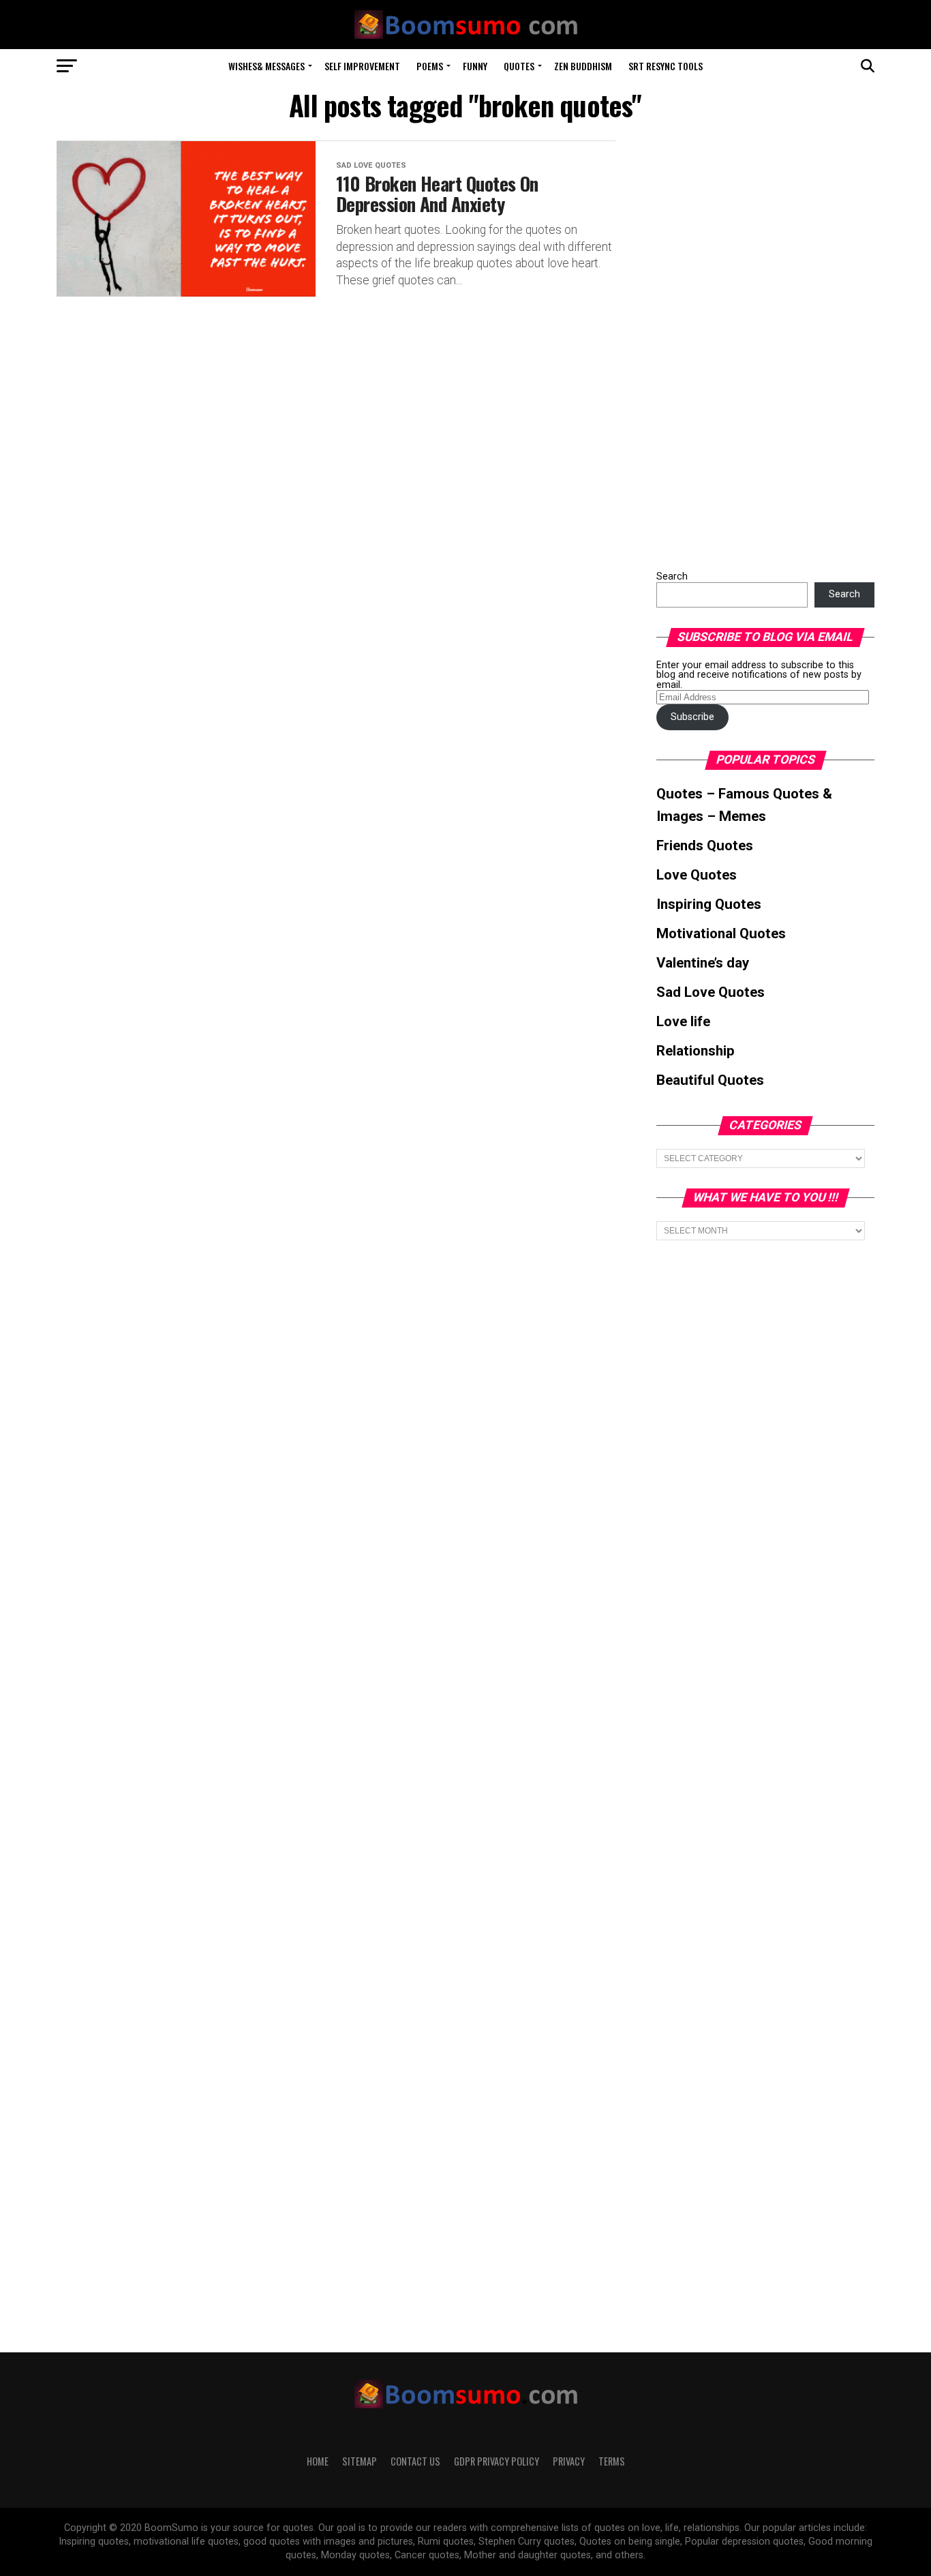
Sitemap (360, 2461)
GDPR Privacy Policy (497, 2461)
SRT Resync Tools (666, 66)
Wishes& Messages (266, 66)
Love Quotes (697, 875)
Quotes (519, 66)
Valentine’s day (703, 963)
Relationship (696, 1051)
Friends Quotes (705, 845)
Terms (612, 2461)
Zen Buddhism (583, 66)
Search (672, 576)
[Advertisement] (759, 345)
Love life (683, 1021)
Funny (475, 66)
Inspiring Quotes (709, 904)
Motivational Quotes (721, 933)
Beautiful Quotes (710, 1080)
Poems (430, 66)
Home (318, 2461)
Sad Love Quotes (711, 992)
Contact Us (415, 2461)
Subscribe (692, 717)
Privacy (569, 2461)
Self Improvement (362, 66)
